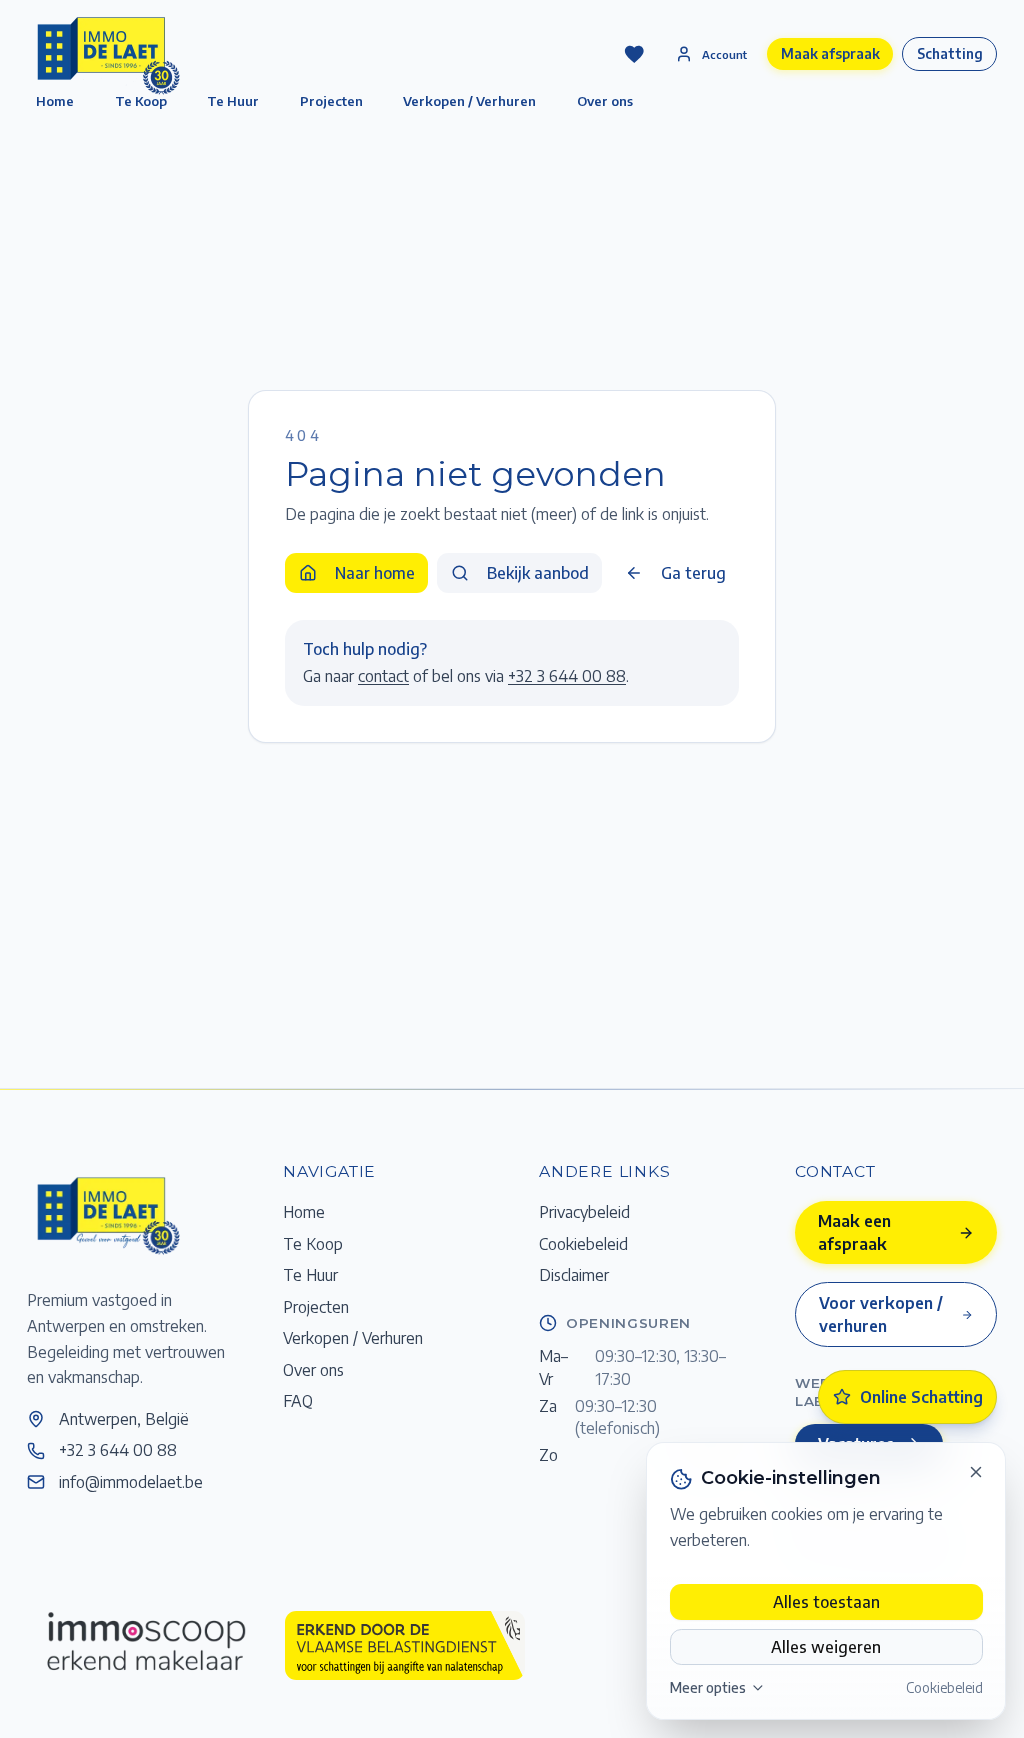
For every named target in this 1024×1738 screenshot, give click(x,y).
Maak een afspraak (854, 1232)
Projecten (331, 101)
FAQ (298, 1400)
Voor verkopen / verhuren (881, 1314)
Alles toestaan (826, 1601)
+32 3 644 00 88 (567, 675)
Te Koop (313, 1243)
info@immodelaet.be (131, 1481)
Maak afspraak (830, 53)
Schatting (950, 53)
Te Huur (233, 101)
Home (304, 1211)
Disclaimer (574, 1274)
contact (383, 675)
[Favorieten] (634, 54)
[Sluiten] (976, 1472)
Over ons (605, 101)
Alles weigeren (826, 1646)
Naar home (375, 572)
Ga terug (693, 572)
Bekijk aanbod (538, 572)
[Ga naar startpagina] (107, 1214)
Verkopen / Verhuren (469, 101)
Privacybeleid (584, 1211)
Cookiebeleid (944, 1687)
